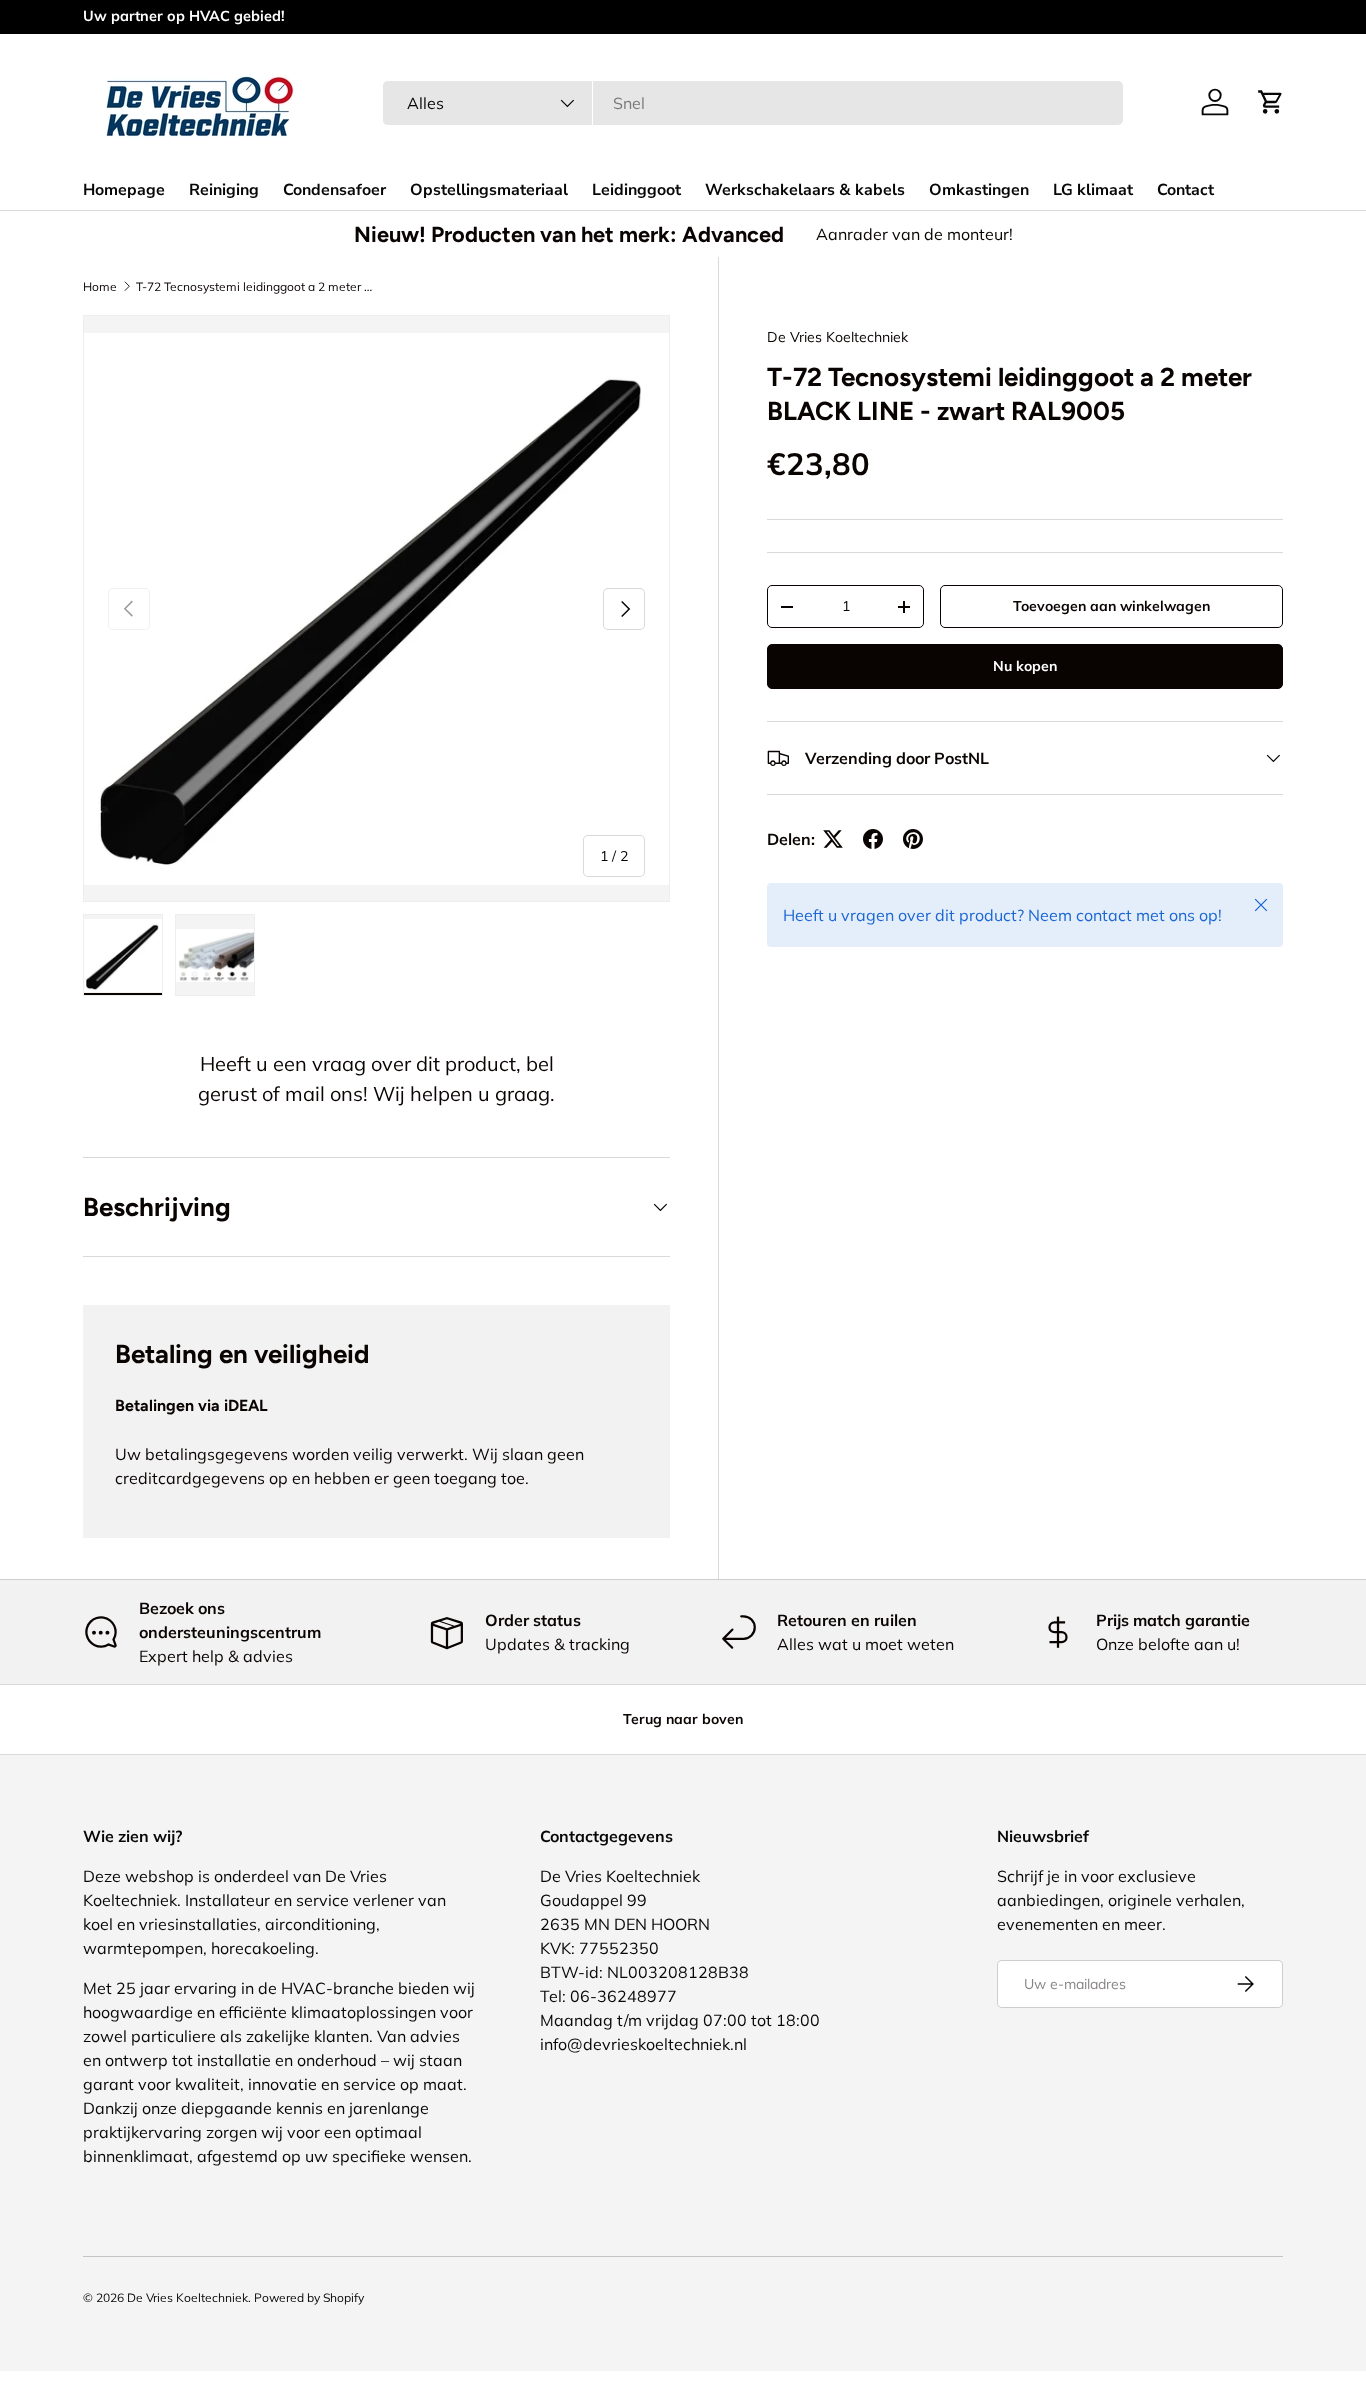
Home (100, 286)
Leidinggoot (636, 190)
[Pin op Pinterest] (913, 839)
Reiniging (224, 190)
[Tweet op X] (833, 839)
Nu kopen (1025, 666)
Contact (1185, 190)
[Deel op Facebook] (873, 839)
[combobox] (752, 103)
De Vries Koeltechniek (837, 337)
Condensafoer (334, 190)
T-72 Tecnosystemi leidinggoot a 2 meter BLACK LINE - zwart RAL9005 (256, 286)
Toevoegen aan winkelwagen (1111, 606)
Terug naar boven (683, 1719)
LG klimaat (1093, 190)
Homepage (124, 190)
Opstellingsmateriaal (489, 190)
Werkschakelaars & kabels (805, 190)
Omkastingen (979, 190)
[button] (1271, 102)
